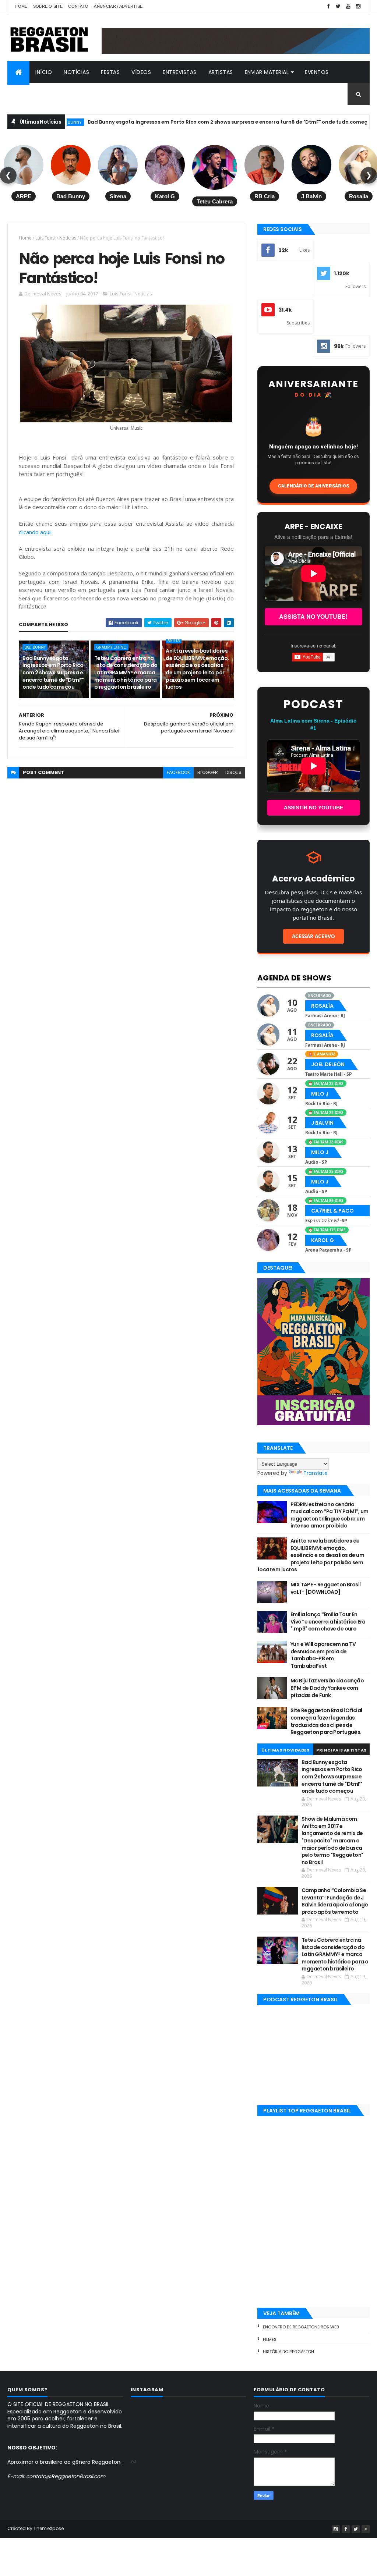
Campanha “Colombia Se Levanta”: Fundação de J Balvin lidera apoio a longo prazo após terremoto (335, 1901)
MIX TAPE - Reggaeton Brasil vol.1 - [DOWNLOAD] (326, 1588)
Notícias (76, 72)
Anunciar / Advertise (118, 6)
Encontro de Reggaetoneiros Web (301, 2327)
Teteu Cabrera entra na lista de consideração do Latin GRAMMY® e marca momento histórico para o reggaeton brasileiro (126, 673)
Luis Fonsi (45, 238)
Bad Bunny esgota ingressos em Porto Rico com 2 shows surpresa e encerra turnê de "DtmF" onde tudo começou (177, 122)
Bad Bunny (35, 647)
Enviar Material (267, 72)
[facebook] (328, 6)
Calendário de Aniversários (313, 486)
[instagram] (358, 6)
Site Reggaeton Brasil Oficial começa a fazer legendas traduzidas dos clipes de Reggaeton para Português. (326, 1721)
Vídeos (141, 72)
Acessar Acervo (313, 936)
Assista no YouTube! (313, 616)
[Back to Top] (366, 2529)
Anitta (358, 122)
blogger (208, 772)
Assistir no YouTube (313, 808)
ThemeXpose (49, 2528)
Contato (78, 6)
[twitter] (338, 6)
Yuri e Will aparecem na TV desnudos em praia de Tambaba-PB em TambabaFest (323, 1655)
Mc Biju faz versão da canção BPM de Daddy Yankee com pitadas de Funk (327, 1688)
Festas (110, 72)
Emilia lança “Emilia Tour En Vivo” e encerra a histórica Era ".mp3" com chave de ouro (328, 1621)
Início (44, 72)
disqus (233, 772)
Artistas (221, 72)
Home (21, 6)
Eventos (317, 72)
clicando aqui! (35, 532)
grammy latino (111, 647)
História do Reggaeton (288, 2352)
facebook (178, 772)
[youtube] (348, 6)
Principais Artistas (341, 1750)
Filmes (270, 2339)
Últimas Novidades (286, 1750)
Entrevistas (180, 72)
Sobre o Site (48, 6)
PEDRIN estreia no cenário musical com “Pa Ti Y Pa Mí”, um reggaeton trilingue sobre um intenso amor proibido (330, 1515)
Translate (316, 1473)
